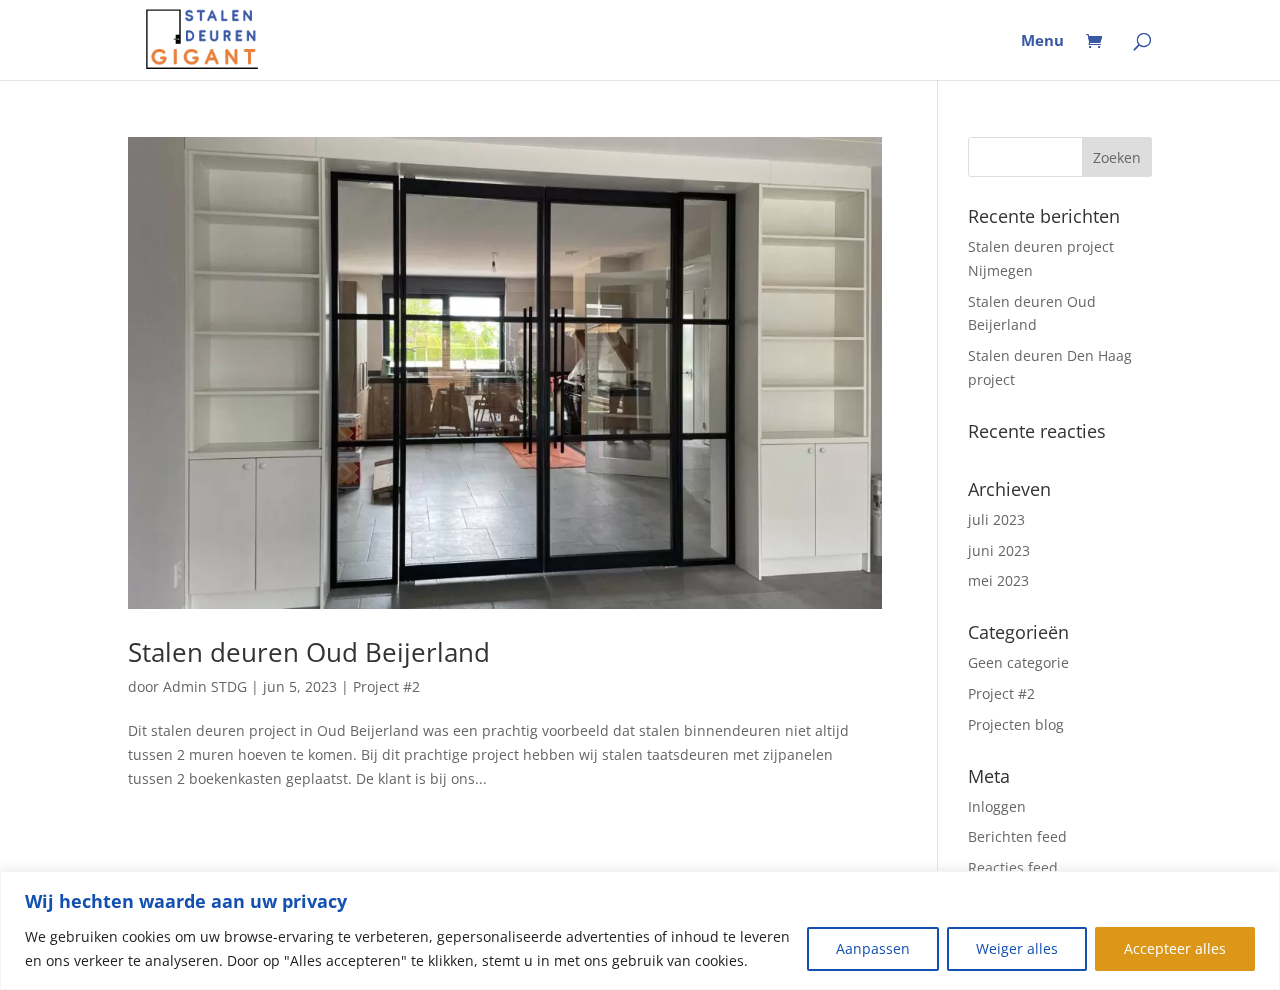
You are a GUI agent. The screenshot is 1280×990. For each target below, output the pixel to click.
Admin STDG (205, 686)
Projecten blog (1016, 724)
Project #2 (386, 686)
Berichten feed (1017, 836)
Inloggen (997, 806)
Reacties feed (1013, 867)
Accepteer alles (1175, 948)
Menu (1042, 41)
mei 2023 (998, 580)
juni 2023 (999, 550)
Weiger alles (1017, 948)
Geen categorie (1018, 662)
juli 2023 (996, 519)
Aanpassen (873, 948)
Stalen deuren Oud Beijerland (309, 652)
